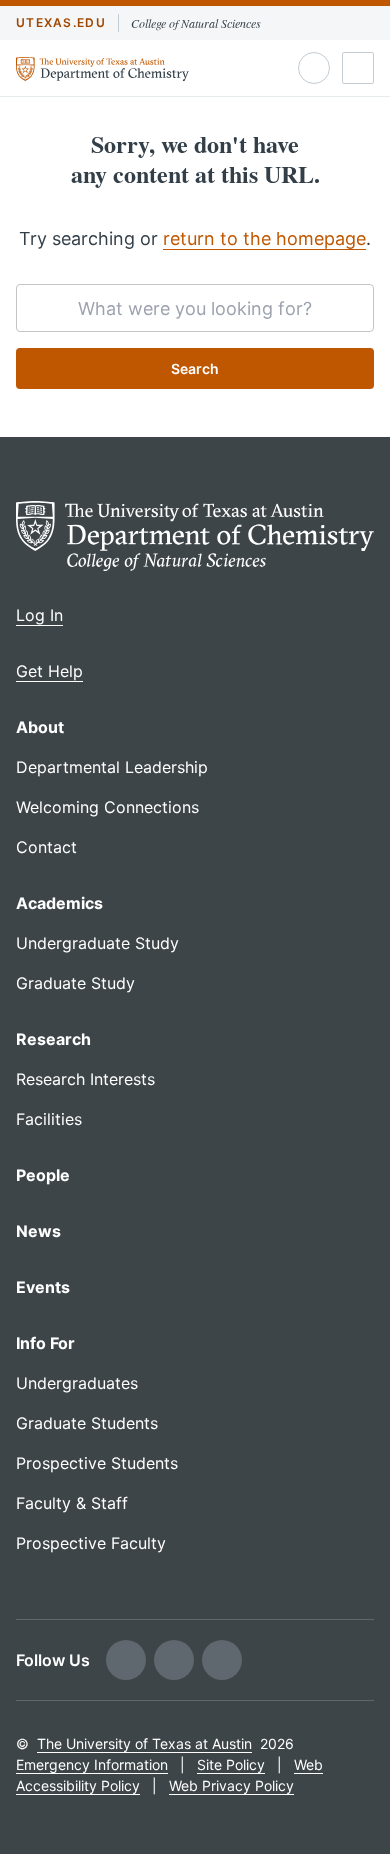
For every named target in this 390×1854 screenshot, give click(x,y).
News (38, 1231)
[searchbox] (195, 308)
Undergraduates (77, 1383)
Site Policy (231, 1764)
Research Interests (85, 1079)
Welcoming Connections (107, 807)
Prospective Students (97, 1463)
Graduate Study (75, 983)
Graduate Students (87, 1423)
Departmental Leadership (112, 767)
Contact (46, 847)
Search (195, 368)
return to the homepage (264, 238)
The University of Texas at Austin (144, 1743)
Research (53, 1039)
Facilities (49, 1119)
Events (43, 1287)
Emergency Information (92, 1764)
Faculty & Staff (72, 1503)
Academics (59, 903)
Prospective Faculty (91, 1543)
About (40, 727)
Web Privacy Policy (231, 1785)
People (43, 1175)
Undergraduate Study (97, 943)
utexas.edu (61, 22)
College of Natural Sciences (196, 23)
